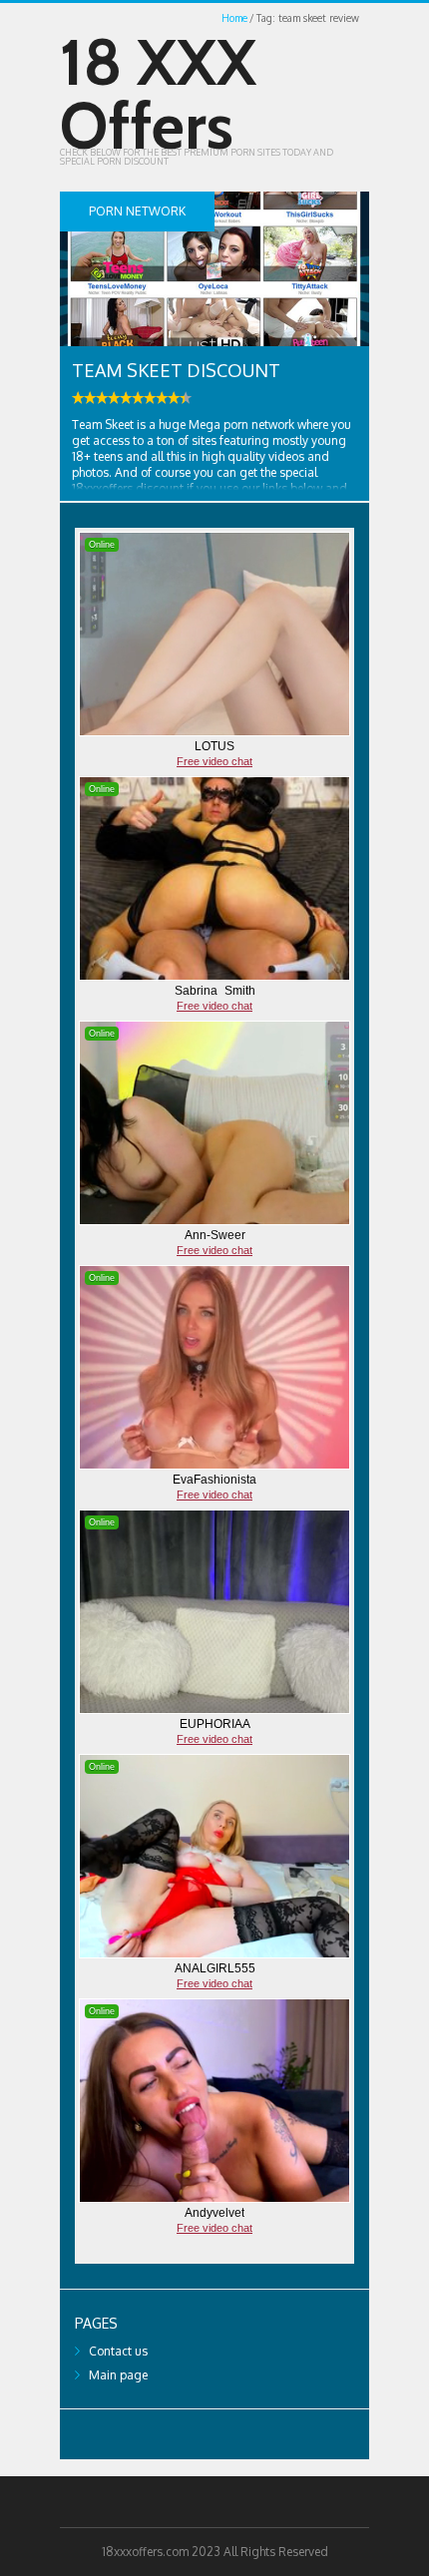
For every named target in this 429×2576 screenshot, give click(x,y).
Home (234, 18)
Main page (118, 2375)
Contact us (118, 2351)
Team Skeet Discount (176, 370)
